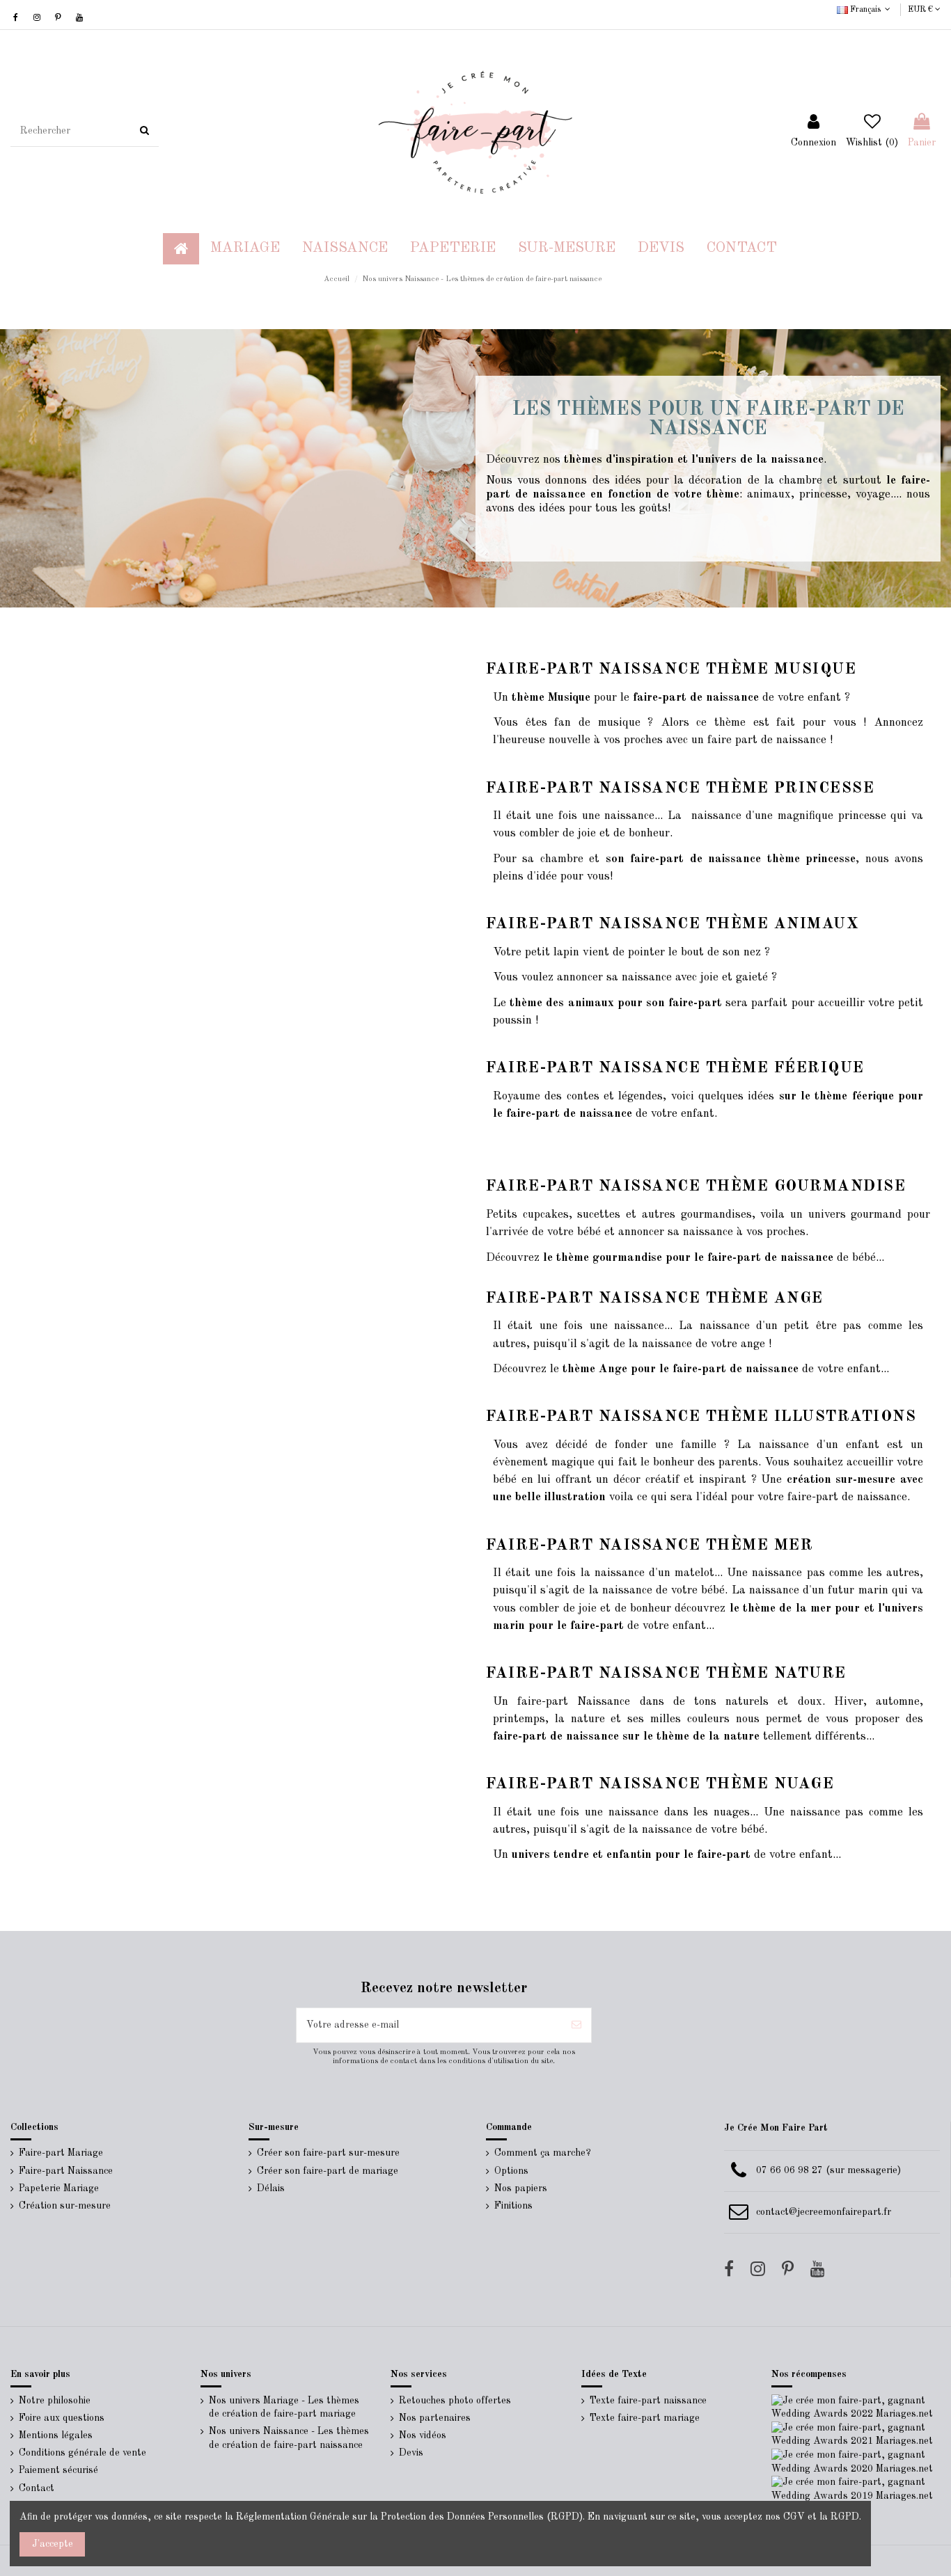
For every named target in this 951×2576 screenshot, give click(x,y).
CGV (794, 2517)
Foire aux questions (62, 2418)
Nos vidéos (423, 2435)
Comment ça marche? (543, 2153)
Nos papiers (521, 2188)
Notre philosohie (55, 2401)
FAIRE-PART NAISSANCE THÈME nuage (660, 1784)
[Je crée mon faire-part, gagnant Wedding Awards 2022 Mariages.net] (856, 2407)
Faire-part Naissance (66, 2171)
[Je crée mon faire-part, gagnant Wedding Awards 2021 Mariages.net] (856, 2435)
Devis (411, 2453)
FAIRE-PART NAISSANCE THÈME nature (666, 1673)
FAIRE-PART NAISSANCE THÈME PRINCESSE (680, 788)
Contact (37, 2488)
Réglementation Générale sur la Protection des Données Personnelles (390, 2517)
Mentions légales (56, 2435)
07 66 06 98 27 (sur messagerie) (828, 2170)
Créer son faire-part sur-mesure (328, 2153)
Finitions (513, 2206)
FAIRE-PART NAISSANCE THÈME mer (650, 1545)
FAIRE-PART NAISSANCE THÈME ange (655, 1298)
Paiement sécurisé (58, 2470)
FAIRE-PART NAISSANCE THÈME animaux (673, 924)
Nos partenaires (435, 2418)
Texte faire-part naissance (648, 2401)
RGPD (845, 2517)
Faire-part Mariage (61, 2153)
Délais (271, 2188)
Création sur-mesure (65, 2206)
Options (511, 2171)
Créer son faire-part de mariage (328, 2171)
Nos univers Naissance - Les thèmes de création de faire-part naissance (289, 2438)
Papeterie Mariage (59, 2188)
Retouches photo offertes (455, 2401)
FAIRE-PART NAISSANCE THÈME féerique (675, 1068)
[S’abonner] (576, 2025)
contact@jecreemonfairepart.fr (824, 2212)
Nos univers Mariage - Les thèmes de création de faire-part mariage (284, 2408)
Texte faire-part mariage (645, 2418)
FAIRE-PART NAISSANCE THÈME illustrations (701, 1417)
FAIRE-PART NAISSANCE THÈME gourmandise (696, 1186)
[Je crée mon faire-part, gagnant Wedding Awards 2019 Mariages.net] (856, 2489)
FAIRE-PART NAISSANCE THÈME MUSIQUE (671, 669)
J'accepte (53, 2544)
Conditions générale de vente (82, 2453)
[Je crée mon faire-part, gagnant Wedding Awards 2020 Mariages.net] (856, 2462)
